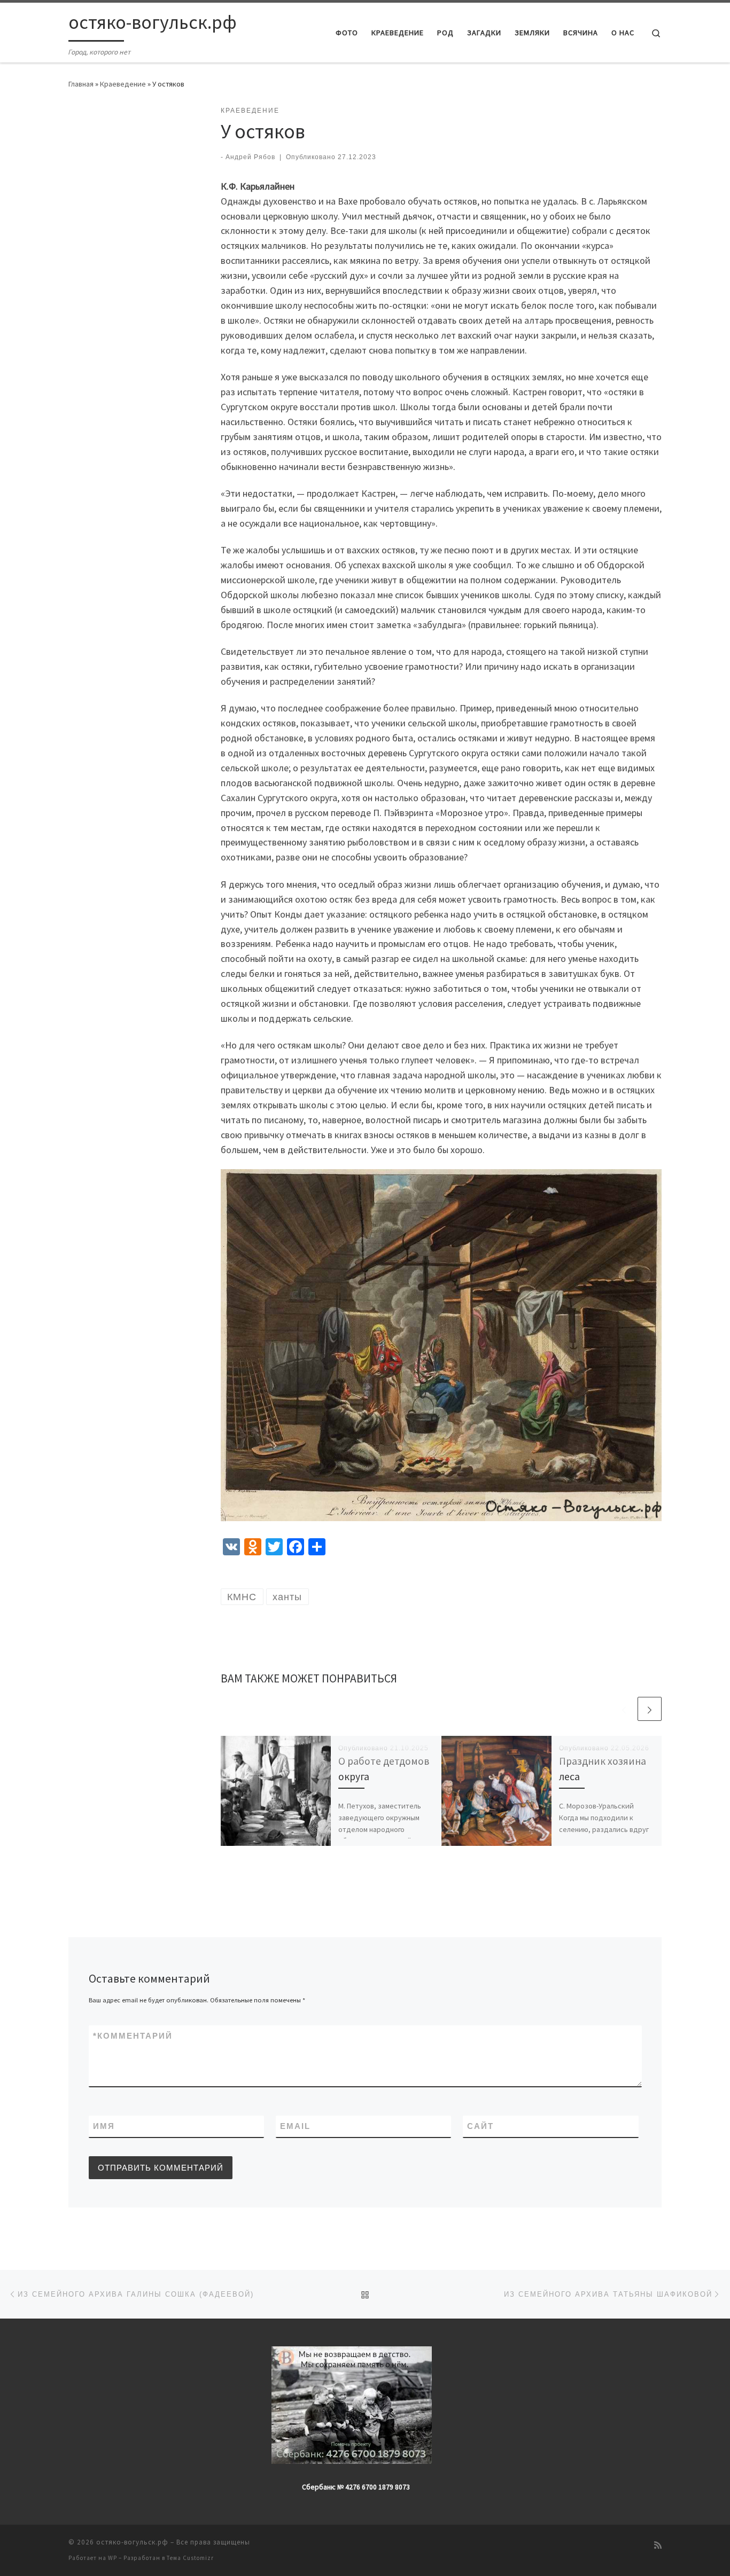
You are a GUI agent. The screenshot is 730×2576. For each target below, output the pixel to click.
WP (112, 2558)
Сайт (480, 2126)
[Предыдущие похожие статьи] (624, 1709)
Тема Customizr (190, 2558)
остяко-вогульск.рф (132, 2542)
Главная (81, 84)
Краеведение (123, 84)
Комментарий (133, 2036)
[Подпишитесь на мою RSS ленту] (658, 2545)
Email (295, 2126)
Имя (104, 2126)
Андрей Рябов (250, 157)
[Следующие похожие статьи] (650, 1709)
